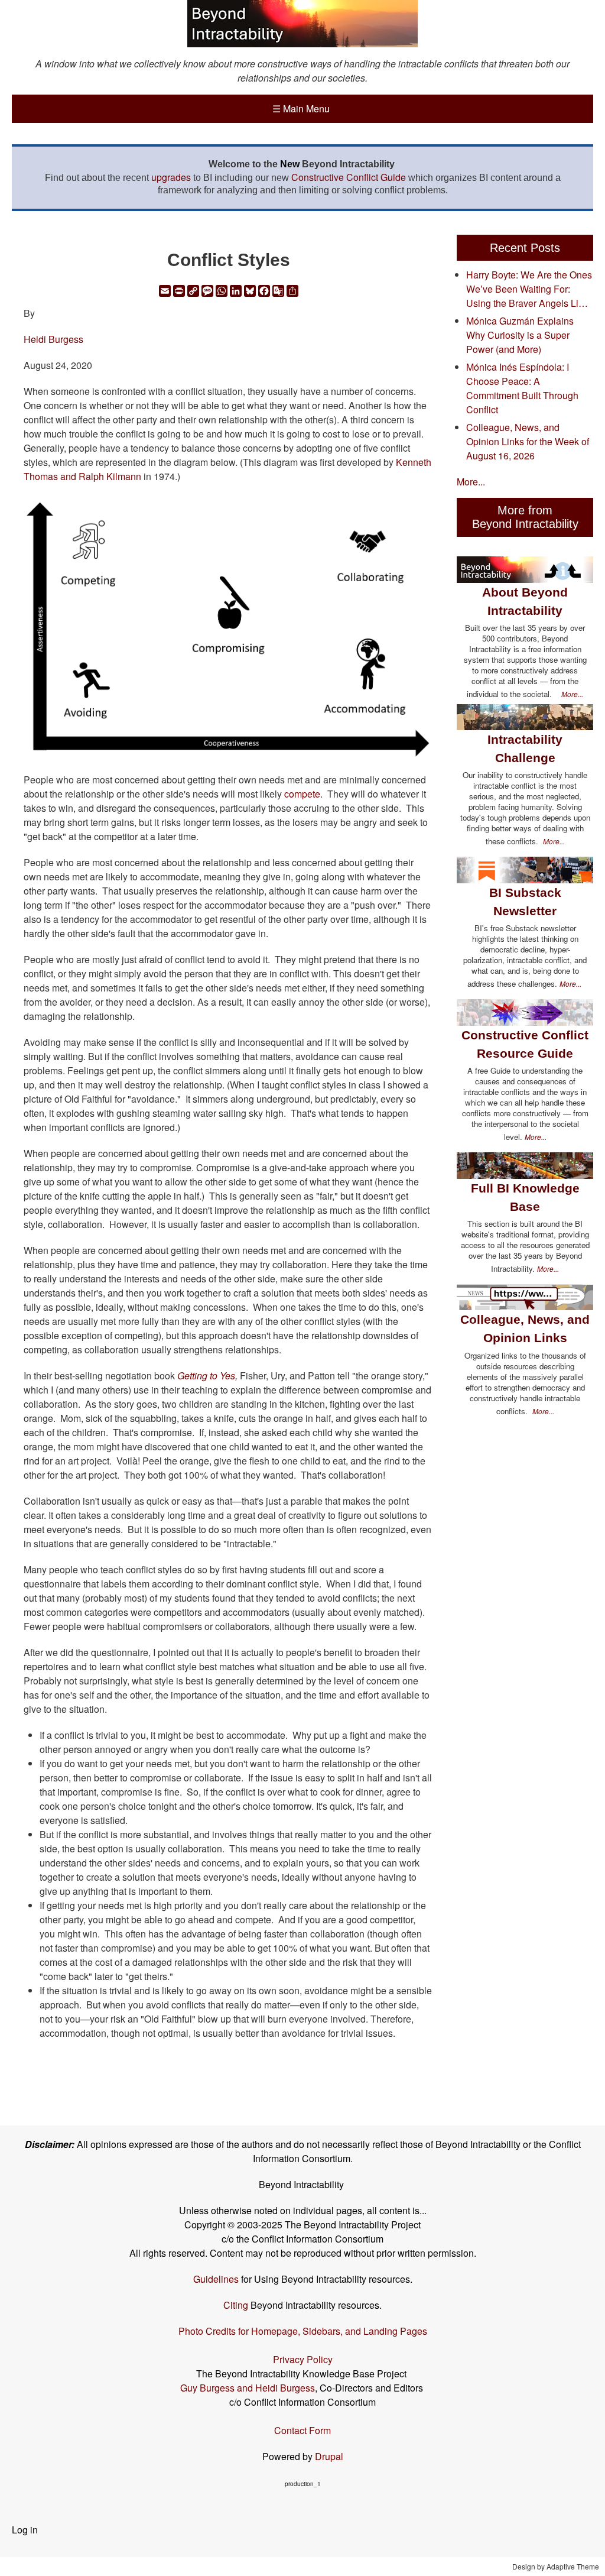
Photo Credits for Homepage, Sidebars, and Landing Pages (303, 2331)
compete (302, 794)
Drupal (329, 2456)
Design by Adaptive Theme (556, 2566)
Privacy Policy (303, 2359)
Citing (236, 2305)
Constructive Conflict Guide (349, 177)
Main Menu (301, 108)
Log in (25, 2530)
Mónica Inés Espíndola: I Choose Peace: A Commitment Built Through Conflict (522, 388)
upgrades (171, 177)
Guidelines (216, 2279)
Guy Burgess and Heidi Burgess (248, 2388)
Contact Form (302, 2430)
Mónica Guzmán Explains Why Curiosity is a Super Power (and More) (520, 335)
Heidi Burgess (53, 339)
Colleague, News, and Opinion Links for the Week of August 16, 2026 (528, 441)
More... (471, 482)
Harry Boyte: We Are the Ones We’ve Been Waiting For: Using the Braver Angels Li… (529, 289)
